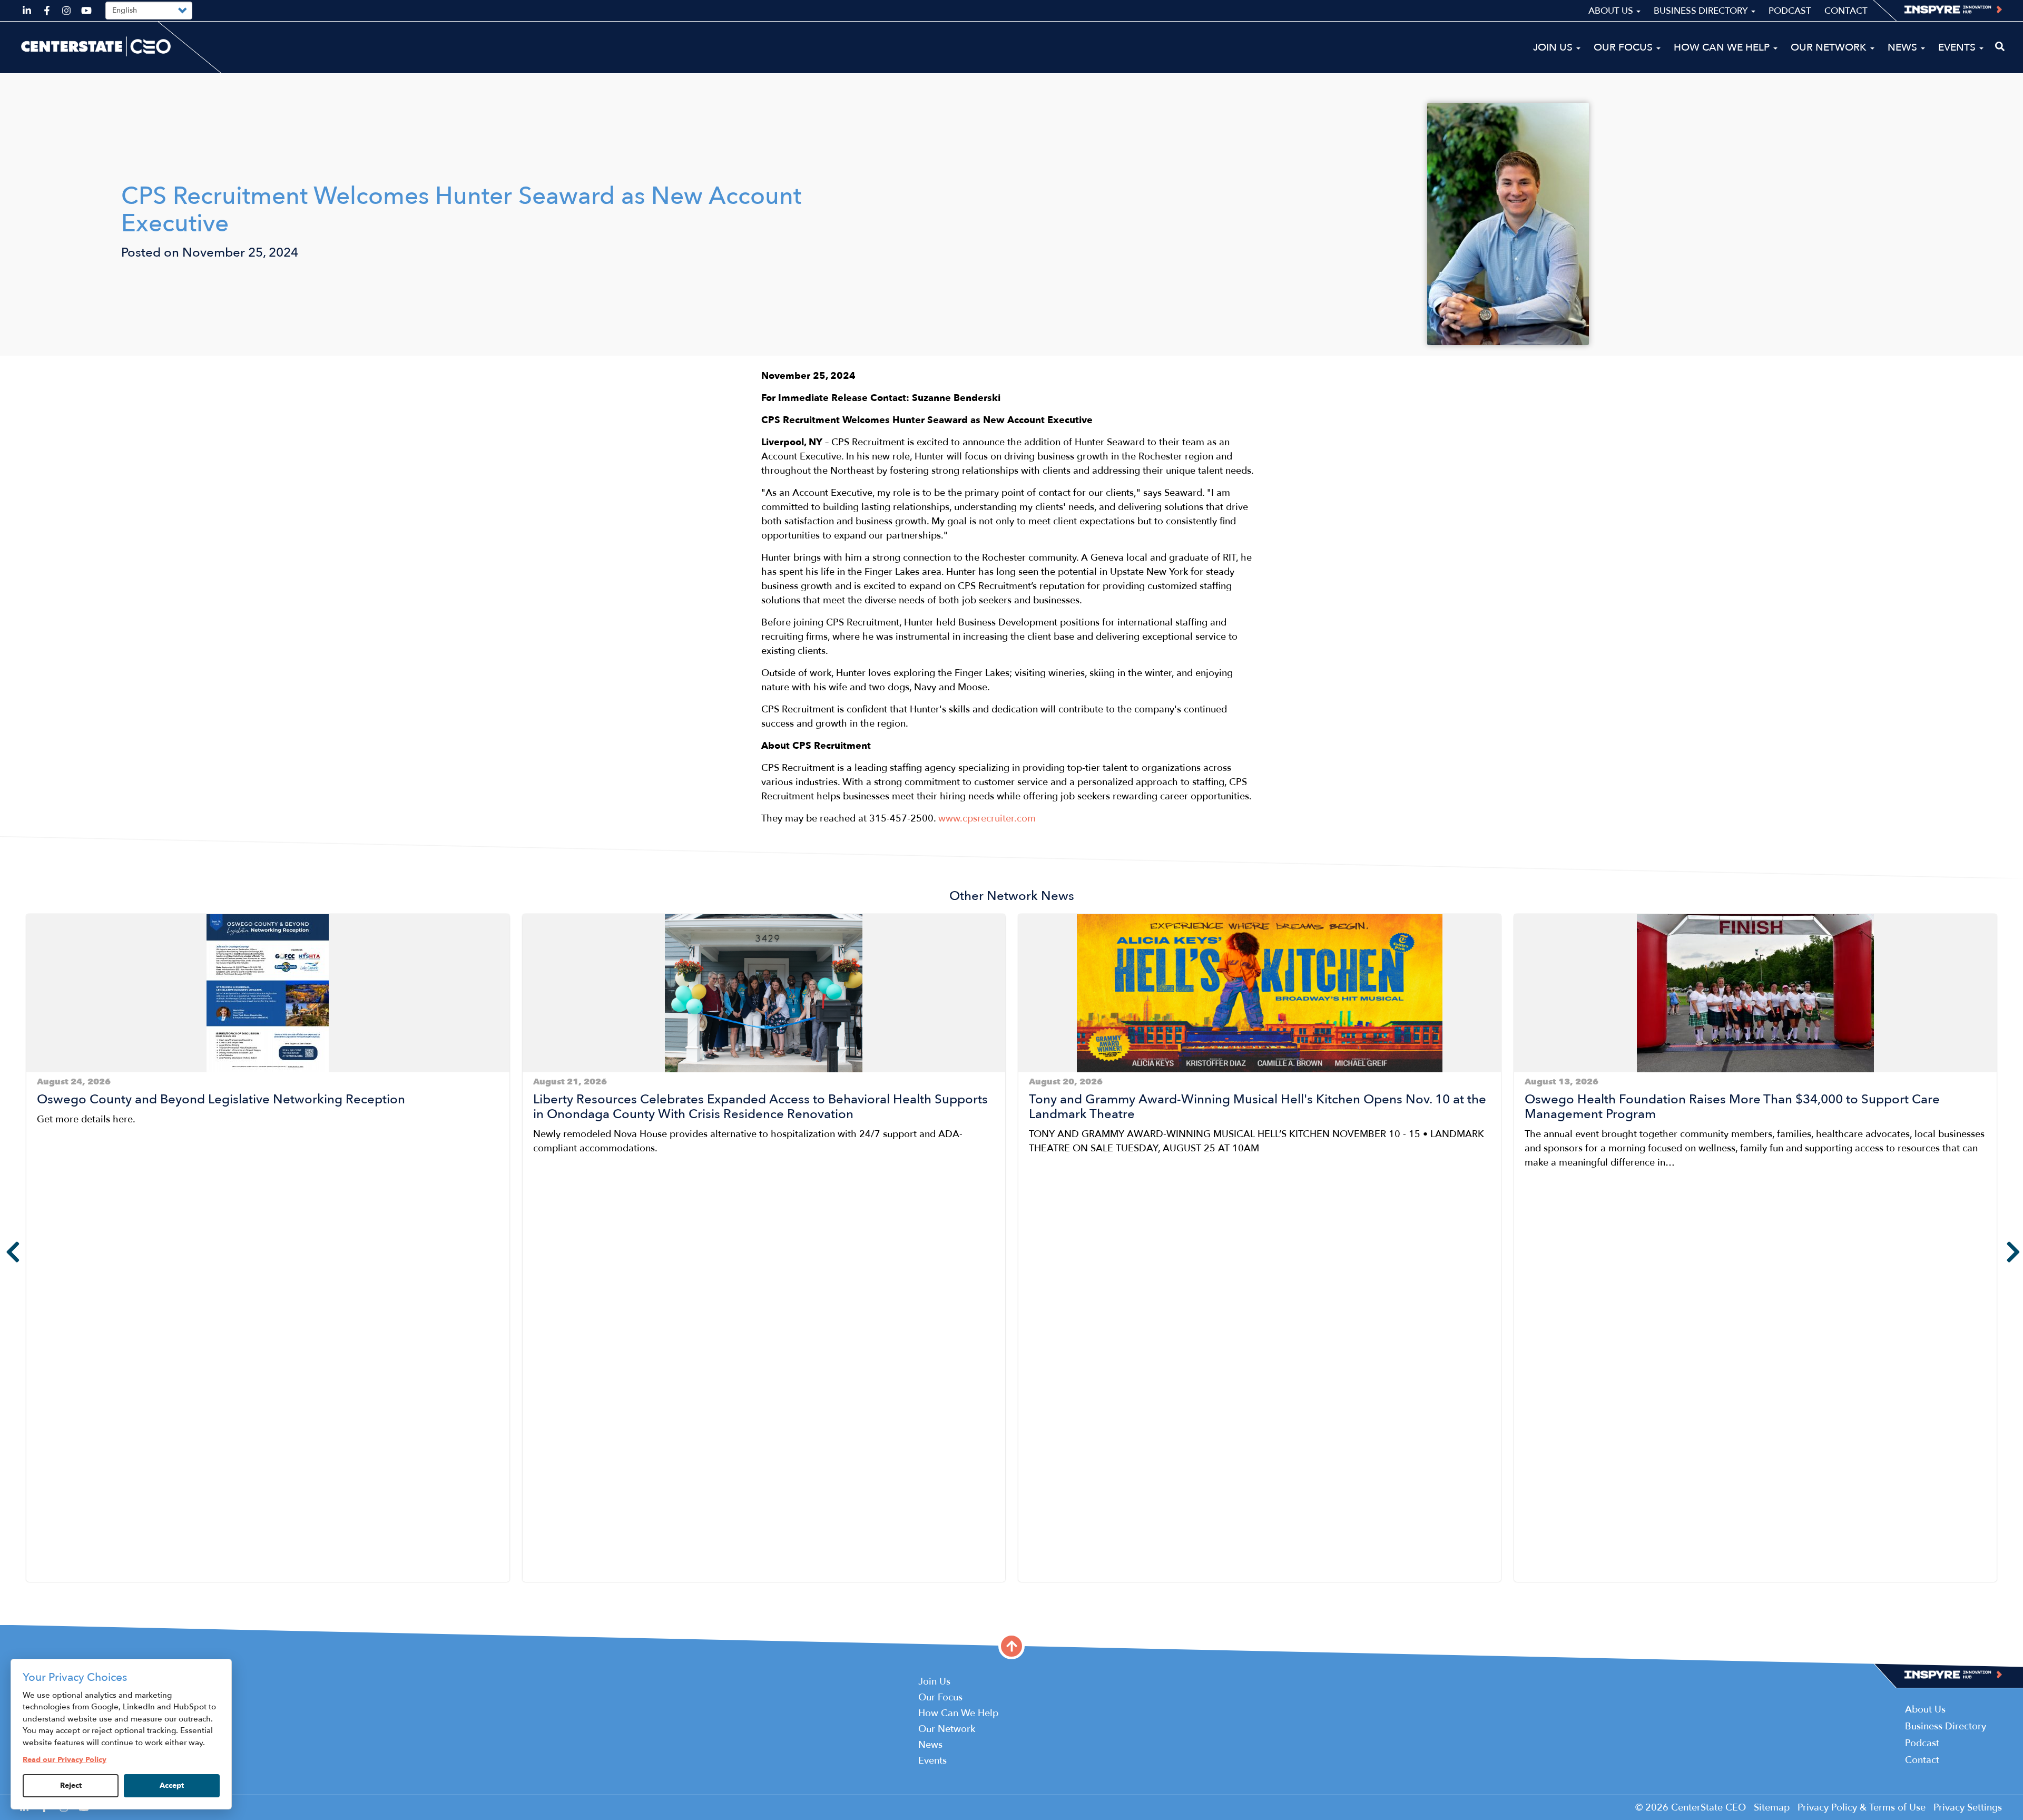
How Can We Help (1723, 47)
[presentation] (5, 1252)
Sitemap (1772, 1808)
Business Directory (1702, 11)
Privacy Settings (1968, 1808)
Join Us (1554, 47)
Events (1958, 47)
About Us (1612, 11)
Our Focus (1624, 47)
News (1904, 47)
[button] (30, 1590)
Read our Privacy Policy (65, 1760)
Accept (172, 1785)
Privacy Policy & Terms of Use (1862, 1808)
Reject (71, 1785)
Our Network (1830, 47)
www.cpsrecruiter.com (987, 819)
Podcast (1790, 11)
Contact (1846, 11)
